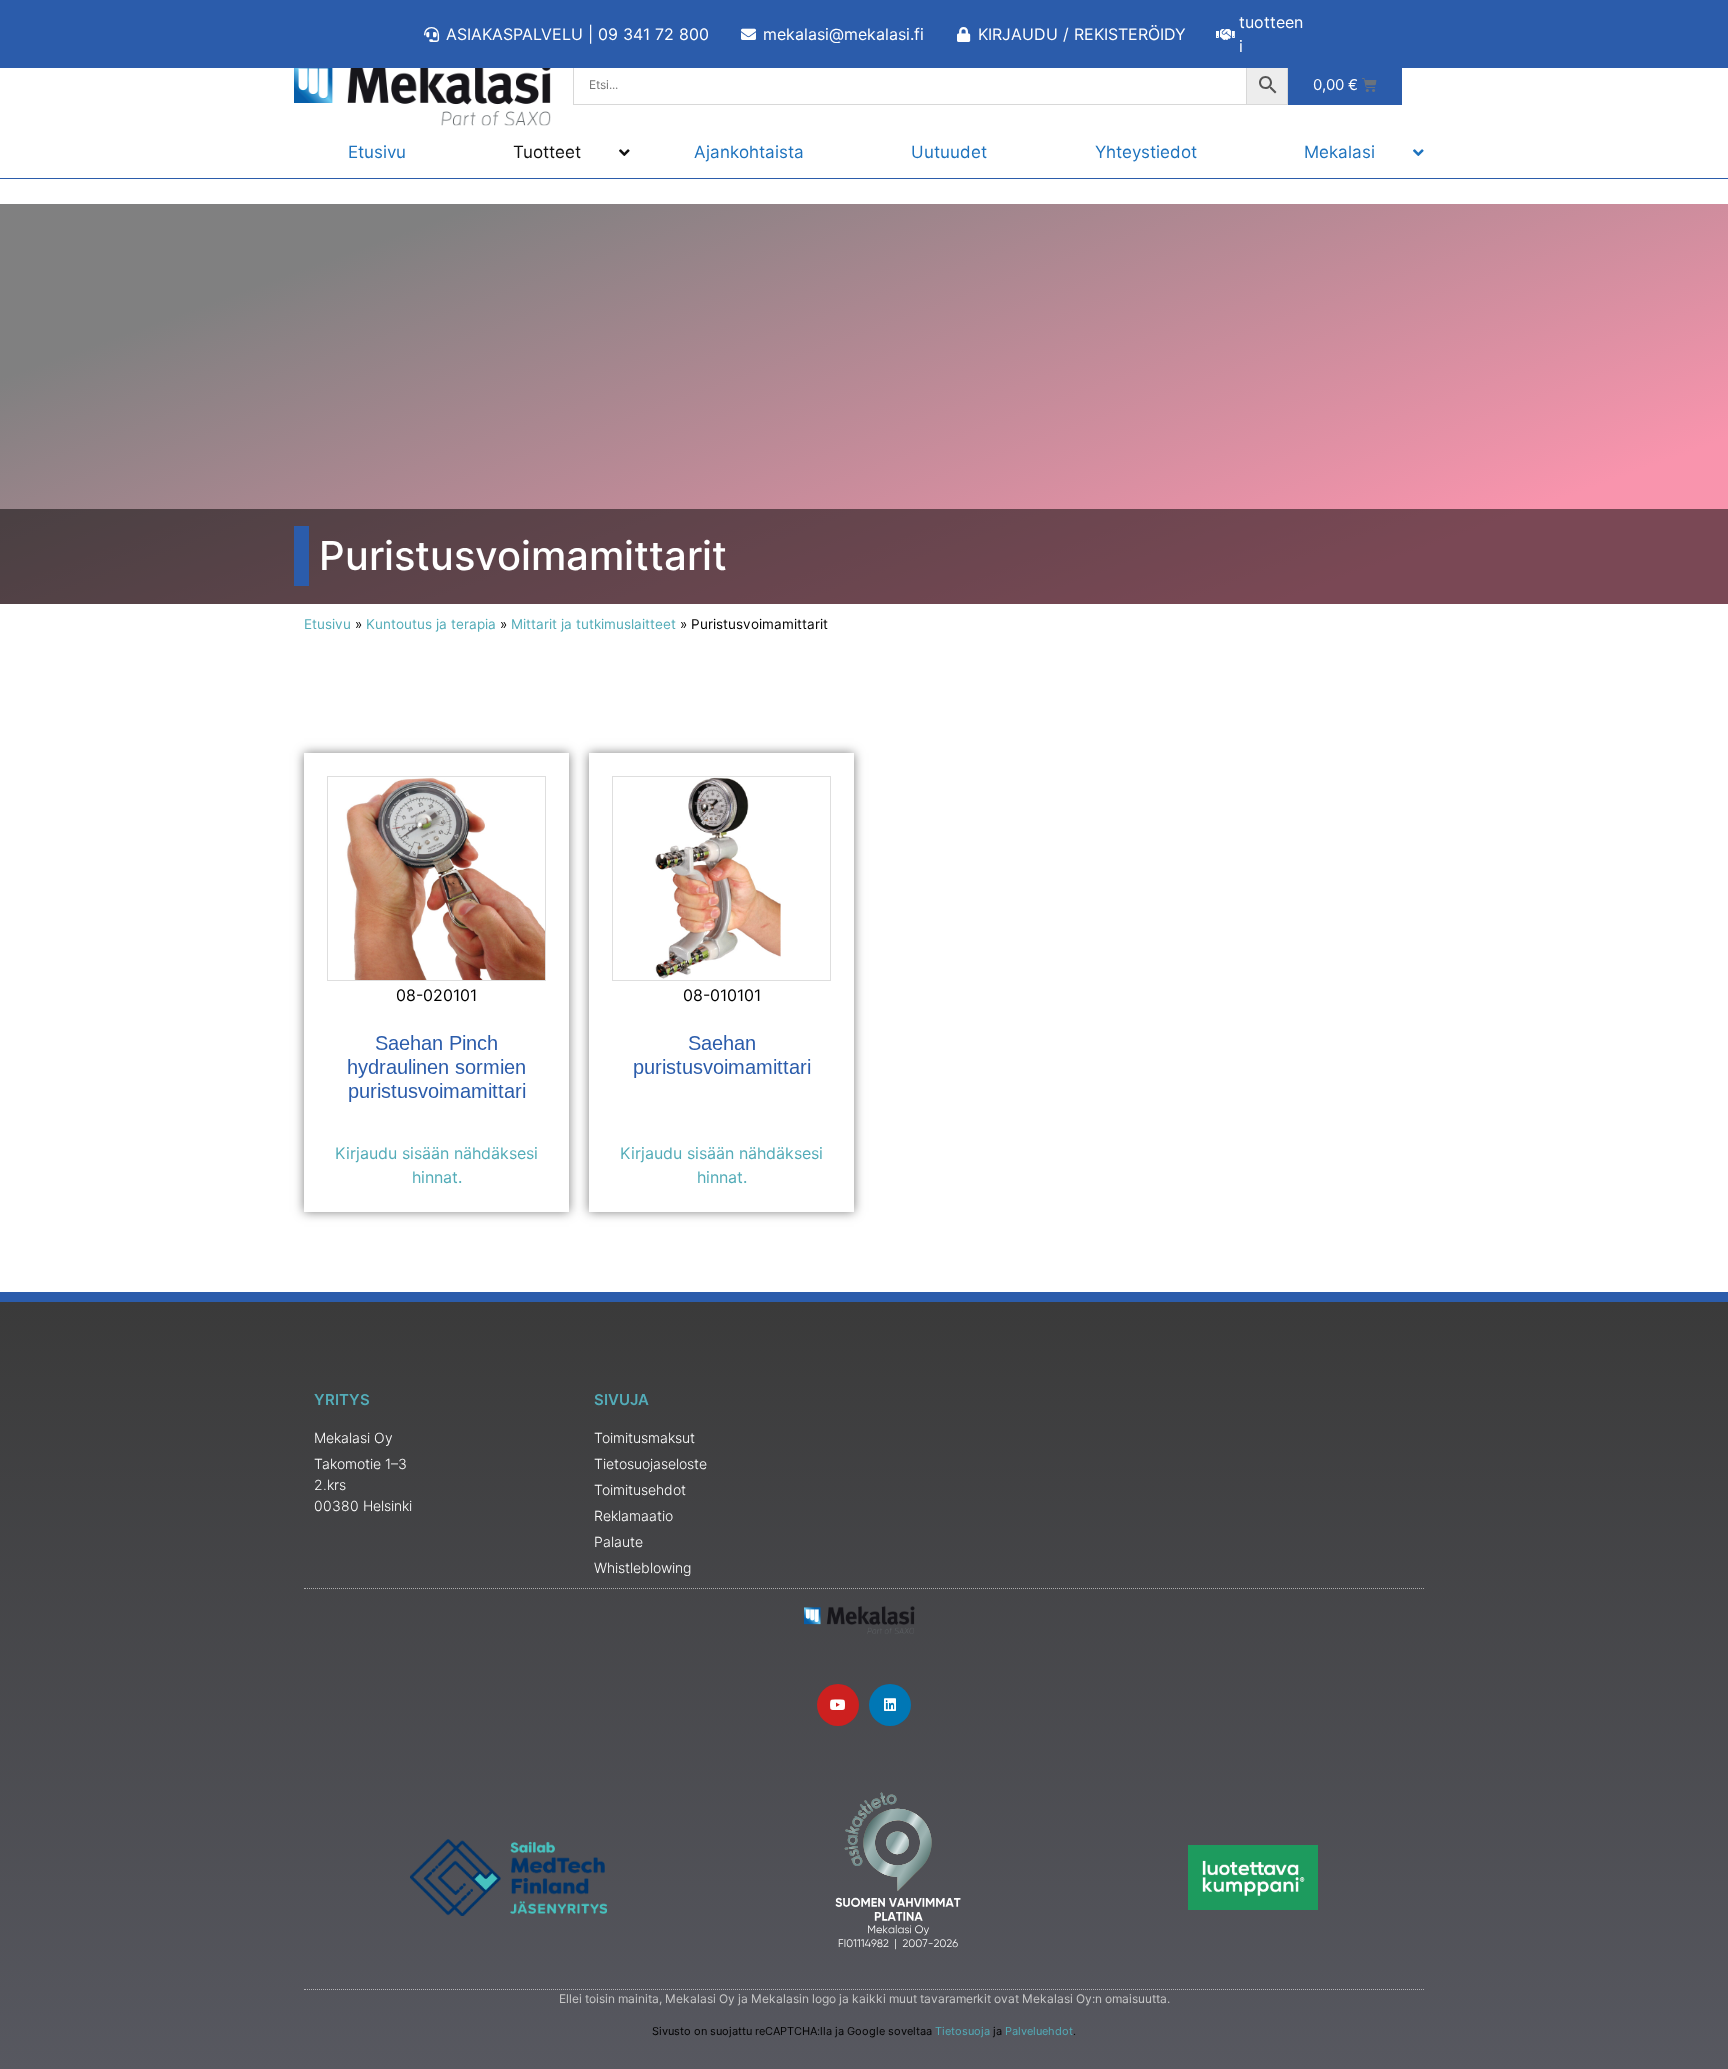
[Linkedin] (890, 1705)
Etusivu (327, 624)
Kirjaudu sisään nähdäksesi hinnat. (436, 1165)
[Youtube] (838, 1705)
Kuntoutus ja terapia (431, 624)
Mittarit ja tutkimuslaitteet (593, 624)
